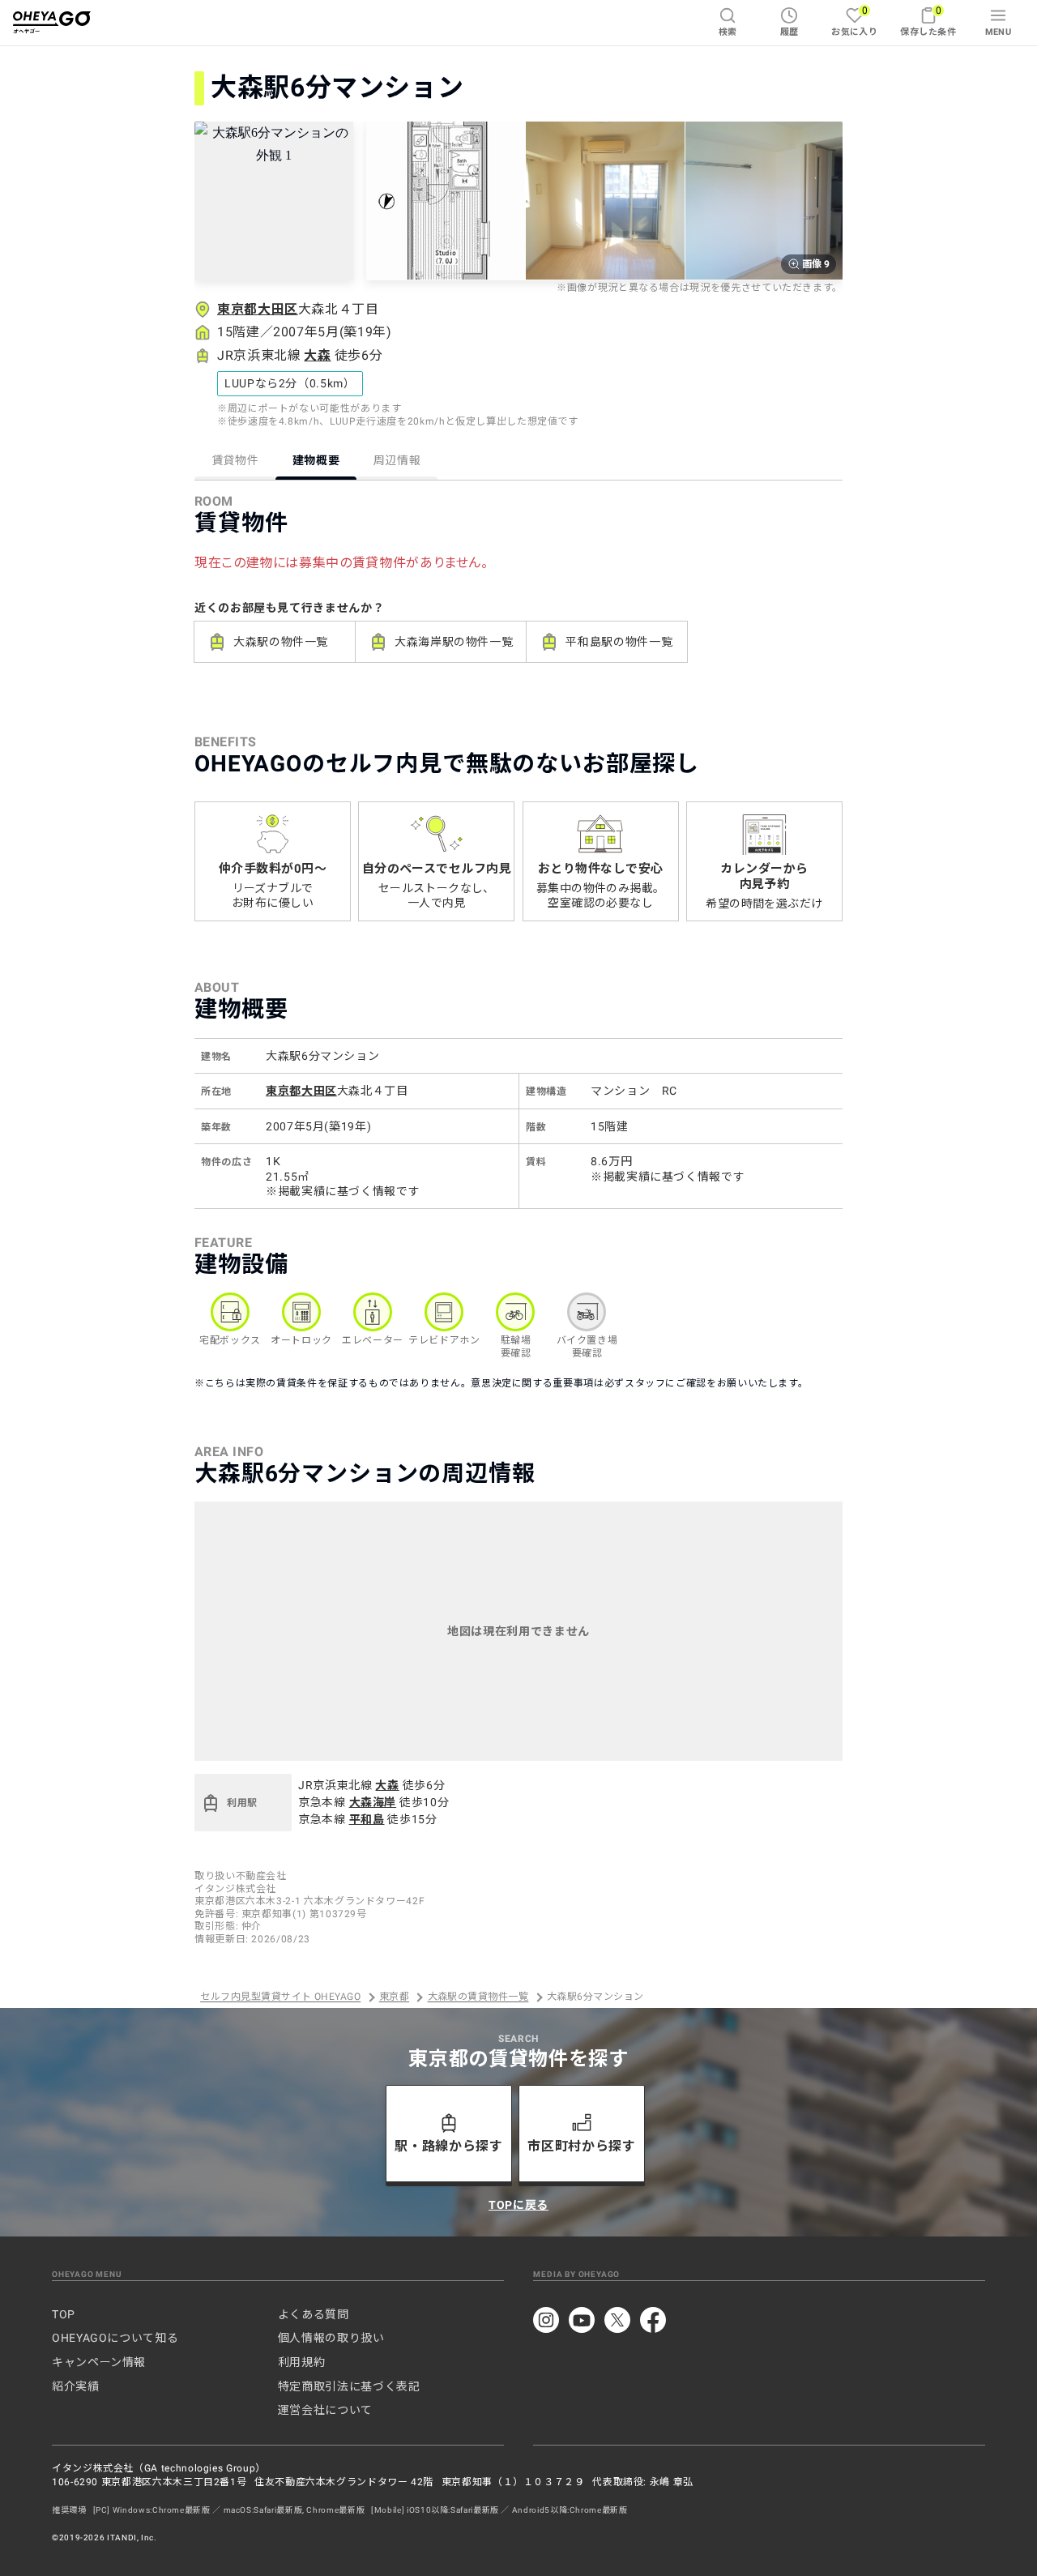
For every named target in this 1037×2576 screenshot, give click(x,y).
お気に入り (854, 21)
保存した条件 (928, 21)
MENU (999, 32)
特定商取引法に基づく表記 (349, 2386)
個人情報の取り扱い (331, 2338)
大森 (317, 355)
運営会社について (325, 2410)
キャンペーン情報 (99, 2362)
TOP (64, 2314)
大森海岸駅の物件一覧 (454, 642)
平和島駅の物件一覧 (619, 642)
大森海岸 (373, 1802)
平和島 (367, 1819)
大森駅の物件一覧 (281, 642)
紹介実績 (76, 2386)
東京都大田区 (258, 309)
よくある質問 (314, 2314)
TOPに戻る (518, 2205)
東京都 (394, 1997)
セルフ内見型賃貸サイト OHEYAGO (280, 1997)
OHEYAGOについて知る (115, 2338)
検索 (728, 32)
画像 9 (816, 264)
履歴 (789, 32)
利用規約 (302, 2362)
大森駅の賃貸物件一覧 (478, 1997)
